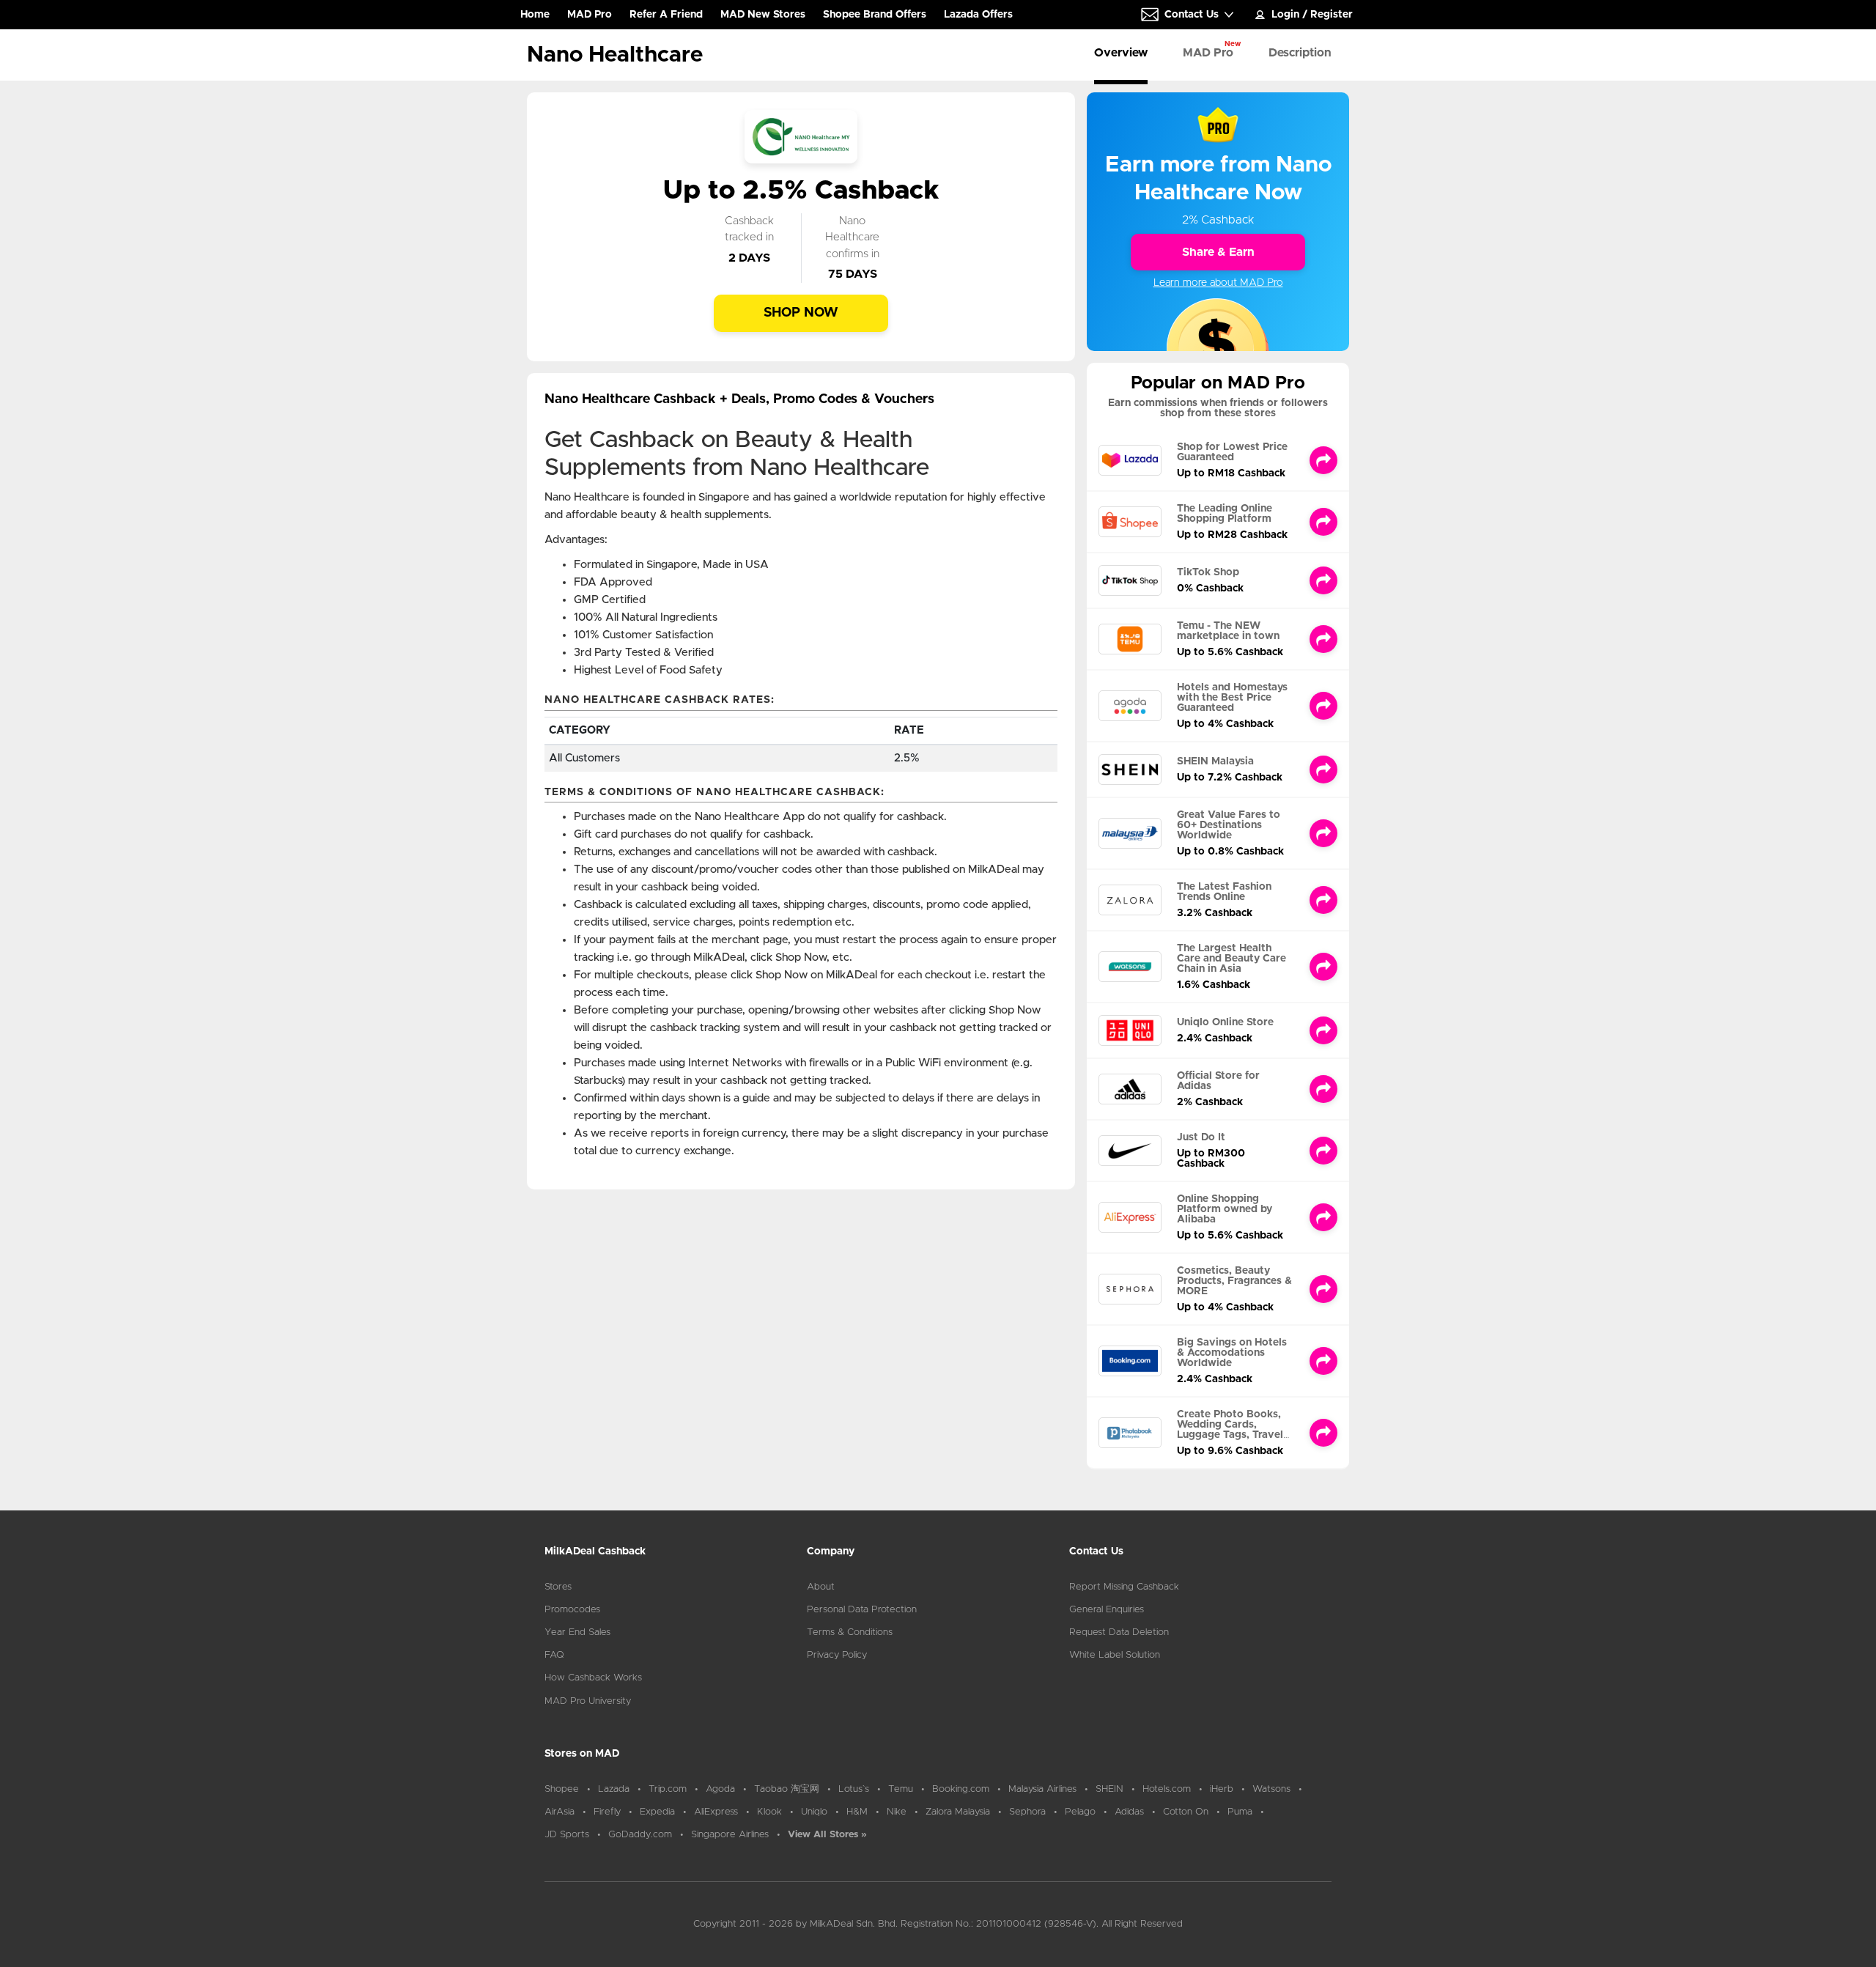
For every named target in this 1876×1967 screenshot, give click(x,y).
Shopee (562, 1789)
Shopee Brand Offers (875, 15)
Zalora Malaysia (958, 1812)
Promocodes (572, 1610)
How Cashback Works (593, 1678)
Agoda (720, 1789)
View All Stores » (827, 1835)
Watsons (1271, 1789)
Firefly (607, 1812)
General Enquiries (1107, 1610)
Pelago (1080, 1812)
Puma (1240, 1812)
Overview (1121, 53)
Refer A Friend (666, 15)
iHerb (1222, 1789)
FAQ (554, 1655)
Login (1285, 15)
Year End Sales (577, 1632)
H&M (857, 1812)
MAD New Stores (763, 15)
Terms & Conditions (850, 1632)
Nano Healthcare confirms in (852, 237)
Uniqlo (814, 1812)
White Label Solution (1115, 1655)
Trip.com (668, 1789)
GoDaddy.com (640, 1835)
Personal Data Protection (862, 1610)
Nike (897, 1812)
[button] (1187, 15)
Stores (558, 1587)
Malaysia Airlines (1042, 1789)
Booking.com (961, 1789)
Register (1332, 15)
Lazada (614, 1789)
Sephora (1027, 1812)
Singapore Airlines (730, 1835)
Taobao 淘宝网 (787, 1789)
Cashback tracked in (749, 229)
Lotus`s (854, 1789)
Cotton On (1186, 1812)
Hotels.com (1167, 1789)
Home (535, 18)
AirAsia (560, 1812)
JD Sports (567, 1835)
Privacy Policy (837, 1655)
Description (1300, 53)
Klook (769, 1812)
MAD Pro (590, 15)
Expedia (657, 1812)
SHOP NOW (801, 313)
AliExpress (716, 1812)
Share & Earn (1218, 252)
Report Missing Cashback (1124, 1587)
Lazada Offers (978, 15)
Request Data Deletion (1119, 1632)
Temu (901, 1789)
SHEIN (1109, 1789)
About (821, 1587)
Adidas (1129, 1812)
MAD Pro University (588, 1701)
